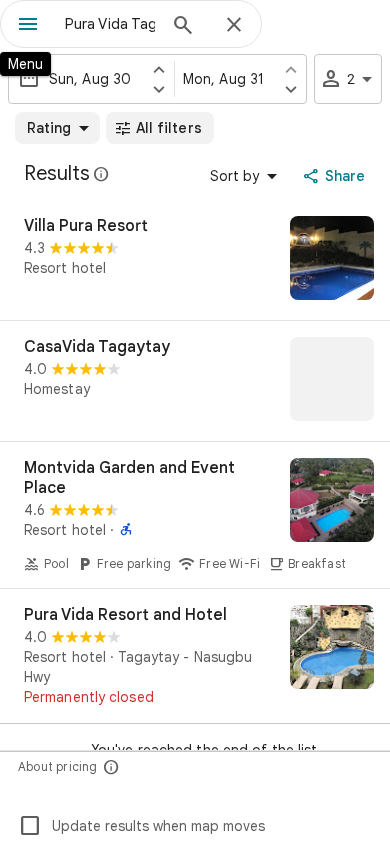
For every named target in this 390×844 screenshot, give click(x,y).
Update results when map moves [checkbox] (141, 826)
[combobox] (110, 24)
